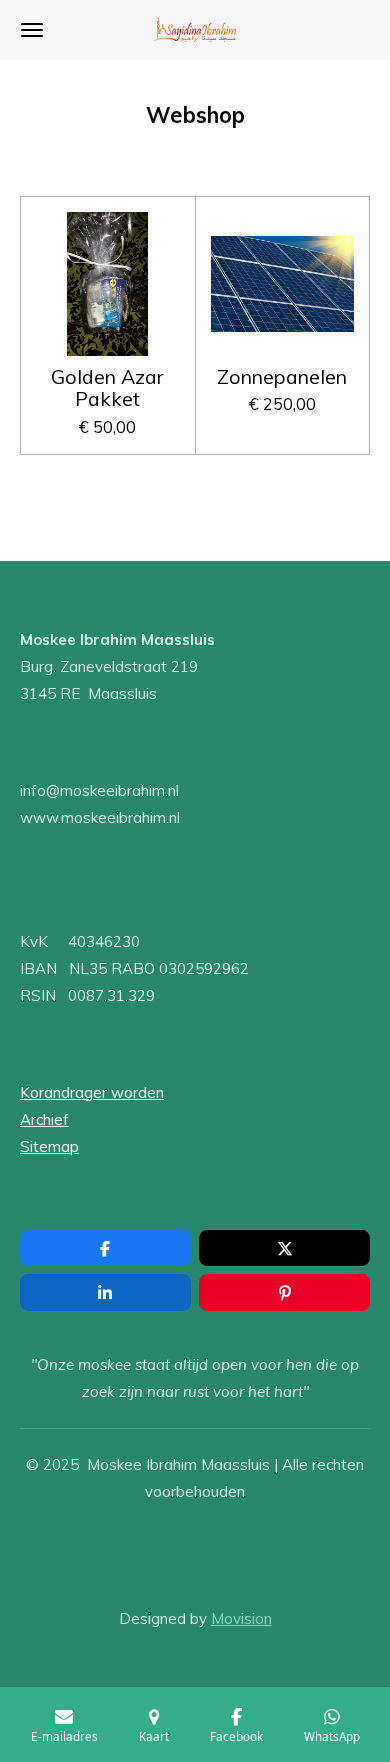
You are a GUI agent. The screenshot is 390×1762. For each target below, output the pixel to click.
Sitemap (49, 1146)
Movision (241, 1618)
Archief (44, 1119)
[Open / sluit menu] (32, 30)
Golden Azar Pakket (107, 389)
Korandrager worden (92, 1092)
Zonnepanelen (282, 377)
